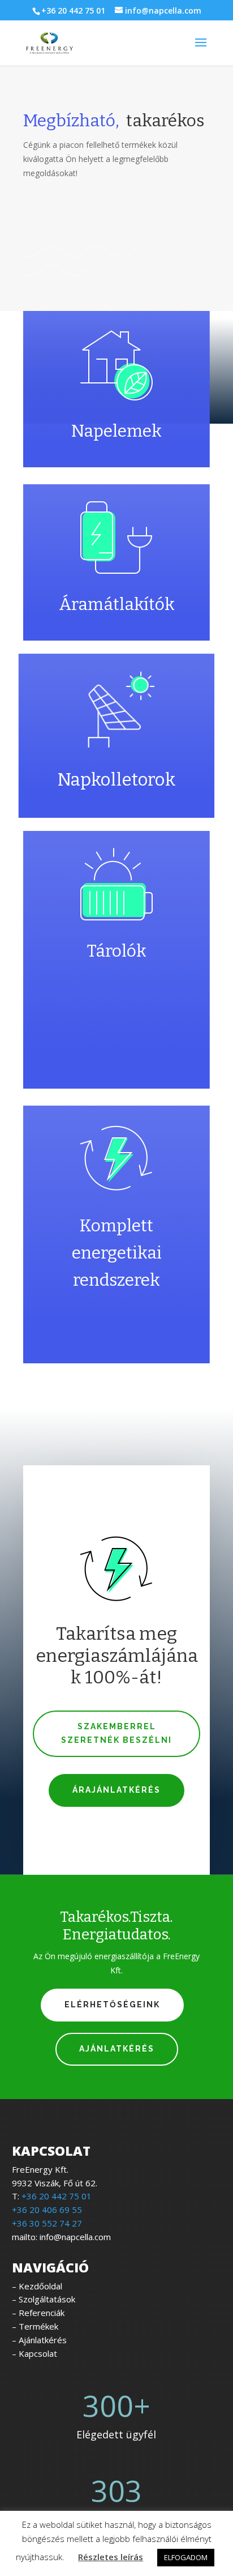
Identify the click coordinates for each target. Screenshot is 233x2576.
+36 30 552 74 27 (47, 2223)
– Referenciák (38, 2313)
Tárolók (117, 951)
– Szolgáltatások (44, 2299)
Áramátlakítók (117, 604)
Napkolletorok (116, 780)
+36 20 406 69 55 (47, 2210)
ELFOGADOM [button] (186, 2557)
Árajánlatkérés (116, 1790)
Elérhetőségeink (112, 2004)
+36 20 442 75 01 (73, 10)
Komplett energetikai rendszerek (117, 1253)
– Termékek (35, 2326)
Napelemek (116, 431)
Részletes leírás (111, 2557)
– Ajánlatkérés (39, 2340)
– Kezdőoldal (37, 2286)
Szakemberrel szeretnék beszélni (116, 1733)
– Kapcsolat (34, 2353)
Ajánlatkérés (117, 2049)
